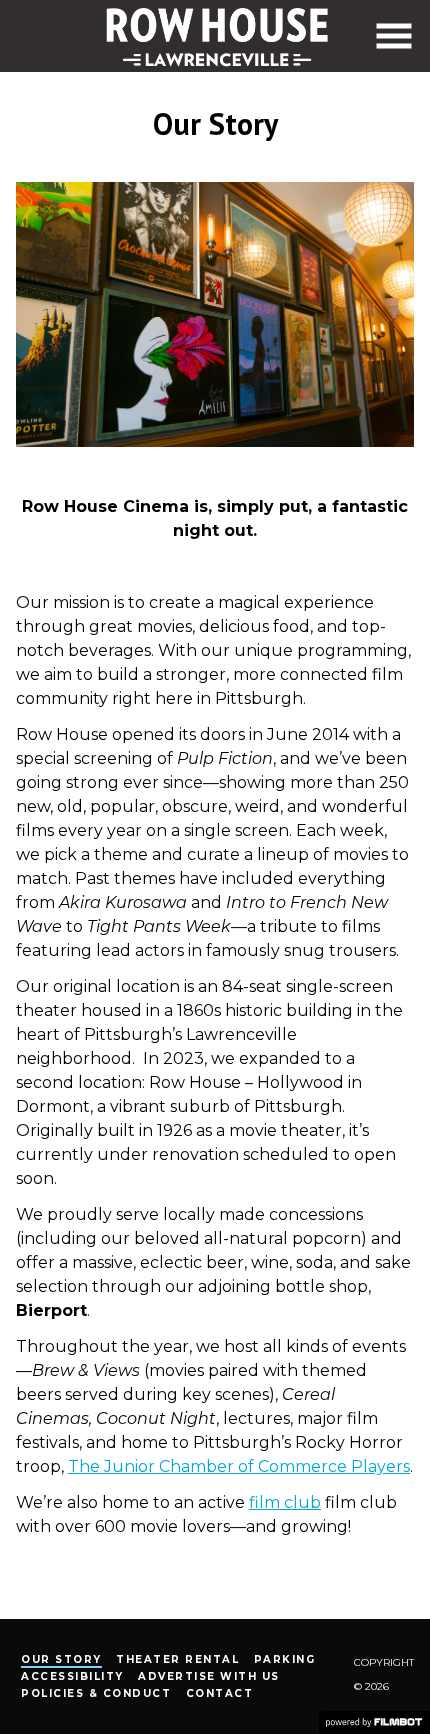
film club (285, 1502)
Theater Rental (177, 1659)
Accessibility (72, 1676)
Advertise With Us (209, 1676)
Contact (220, 1693)
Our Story (61, 1659)
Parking (285, 1659)
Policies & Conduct (96, 1693)
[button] (394, 36)
